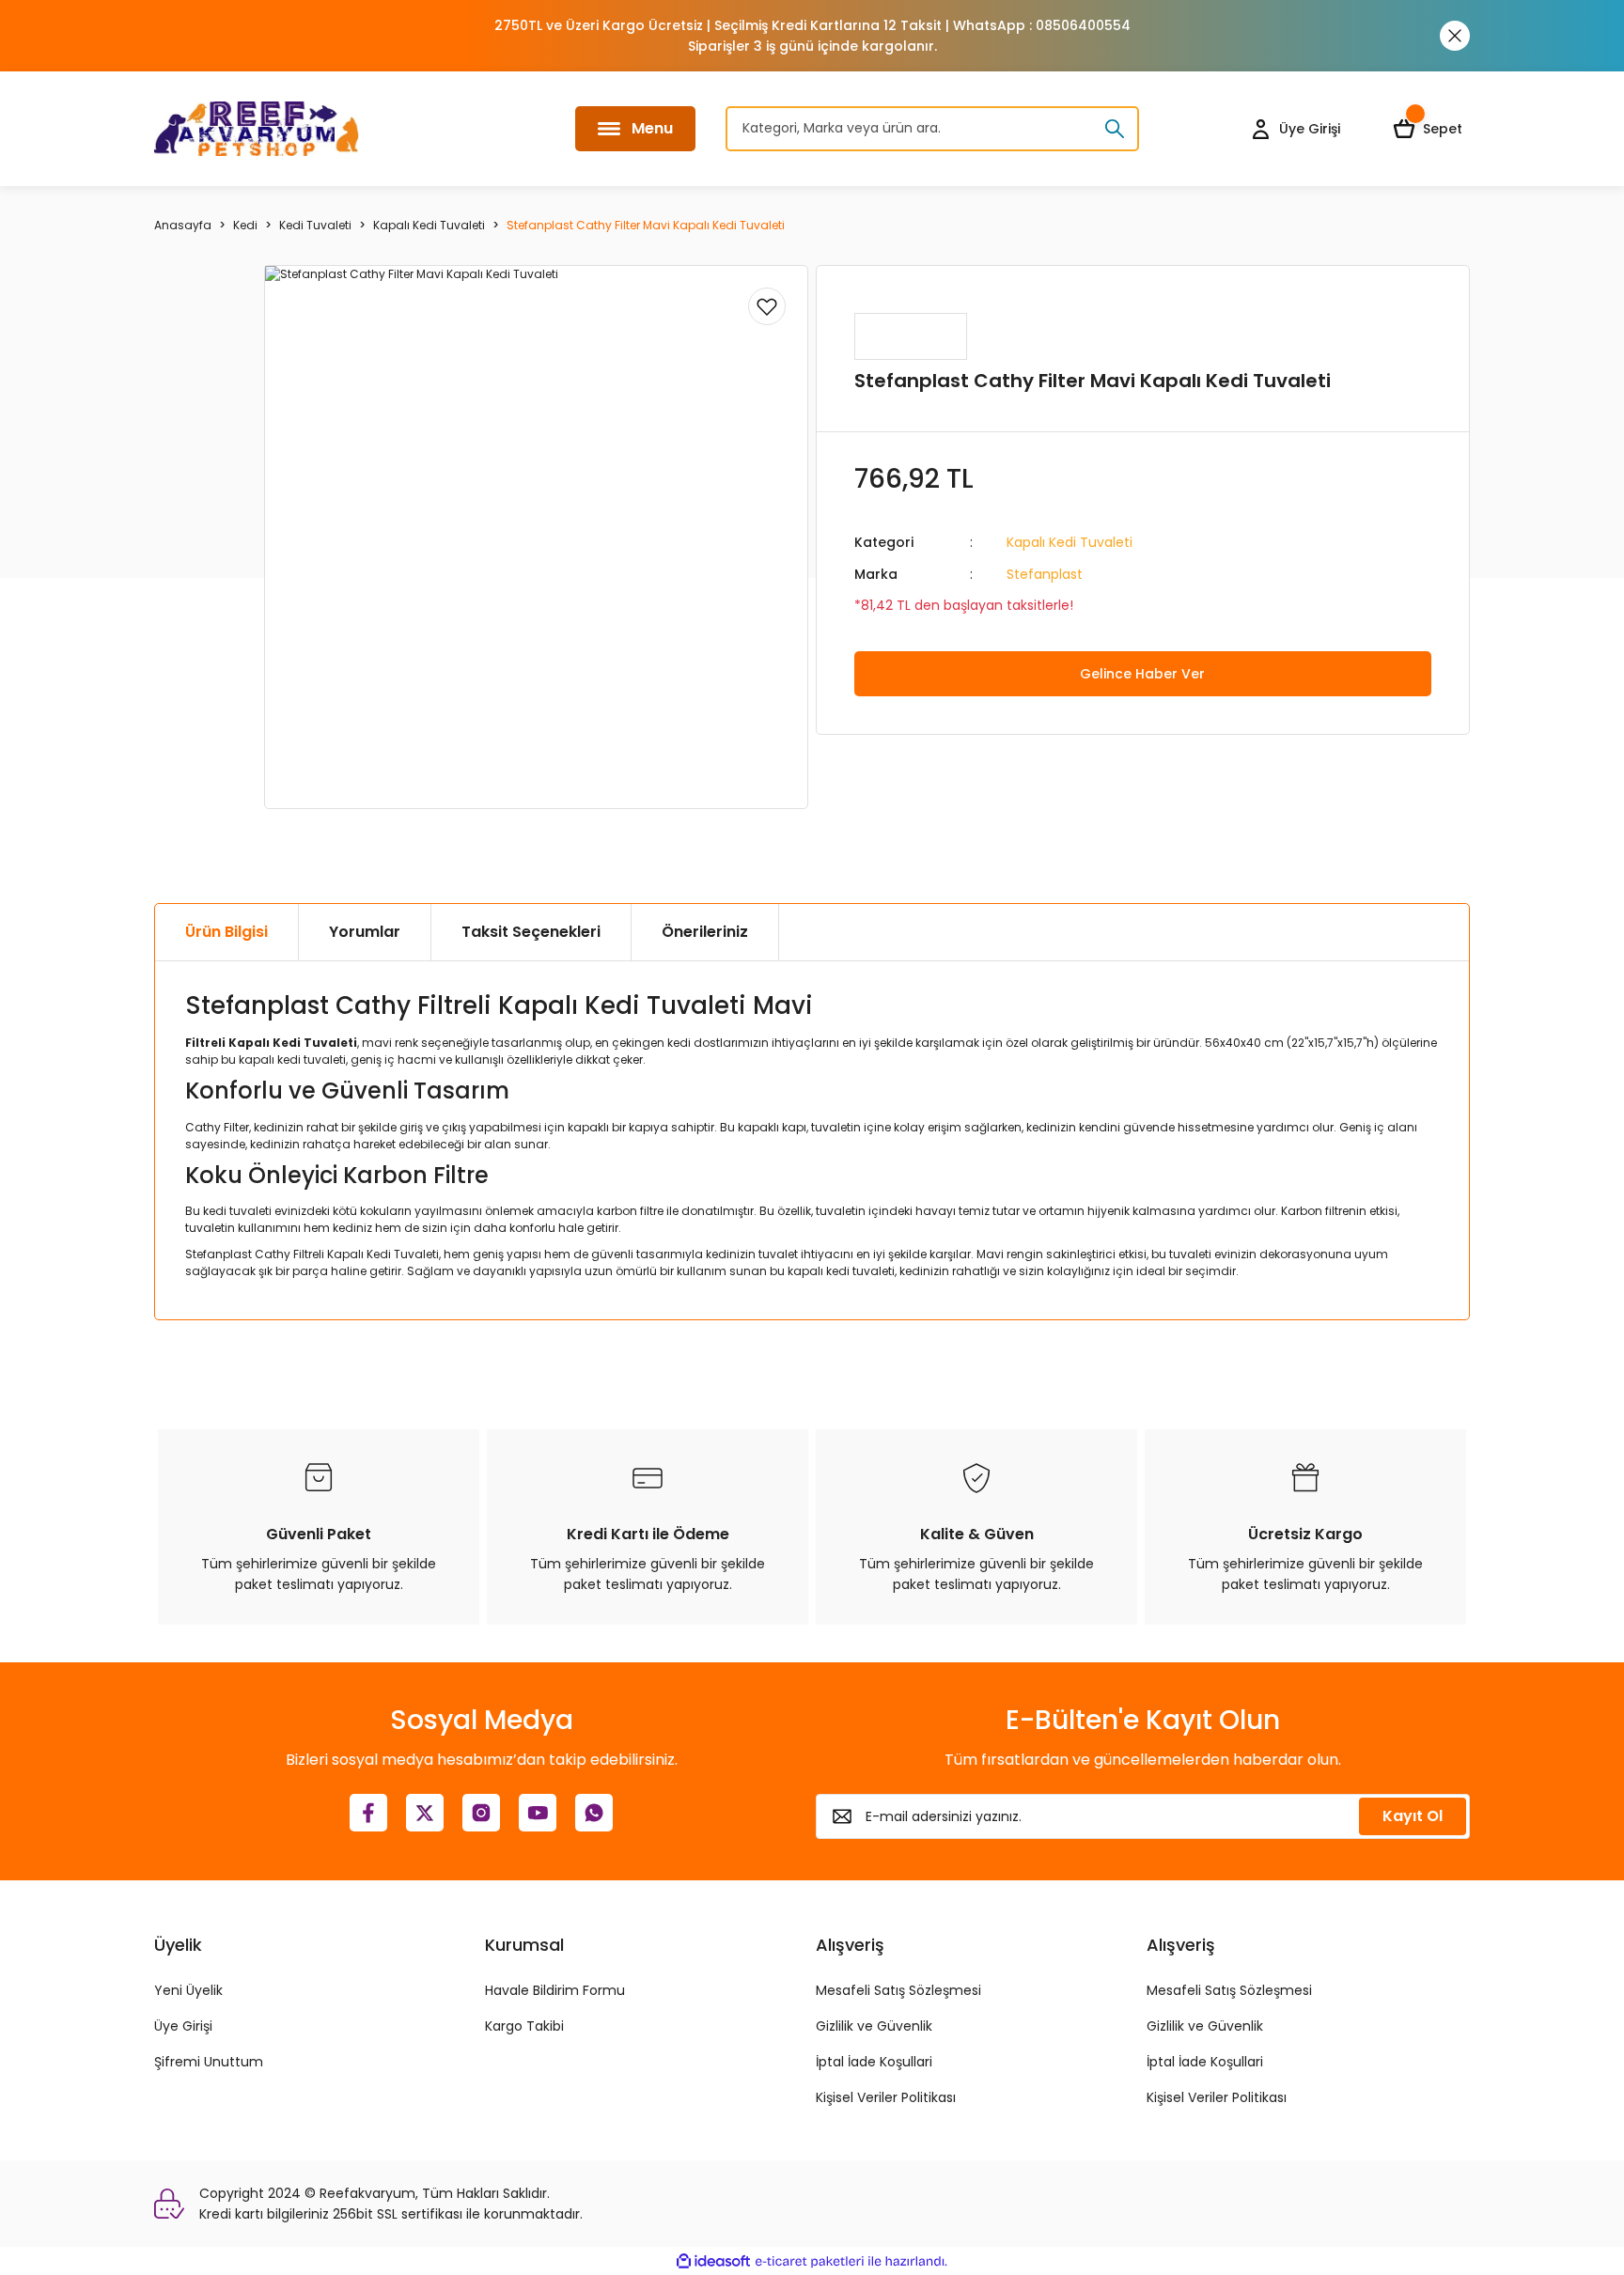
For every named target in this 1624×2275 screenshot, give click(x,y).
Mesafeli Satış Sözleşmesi (898, 1990)
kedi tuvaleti (237, 1211)
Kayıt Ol (1413, 1816)
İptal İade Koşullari (874, 2062)
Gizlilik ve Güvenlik (874, 2026)
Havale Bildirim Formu (555, 1990)
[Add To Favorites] (767, 306)
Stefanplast (1045, 574)
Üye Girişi (183, 2026)
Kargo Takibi (524, 2026)
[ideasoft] (713, 2261)
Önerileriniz (705, 932)
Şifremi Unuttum (209, 2062)
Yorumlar (365, 932)
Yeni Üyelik (188, 1990)
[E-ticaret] (810, 2261)
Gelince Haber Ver (1142, 674)
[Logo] (257, 129)
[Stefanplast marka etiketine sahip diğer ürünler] (911, 336)
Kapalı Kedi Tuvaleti (1070, 542)
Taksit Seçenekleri (531, 932)
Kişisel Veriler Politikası (886, 2097)
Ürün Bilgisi (226, 932)
